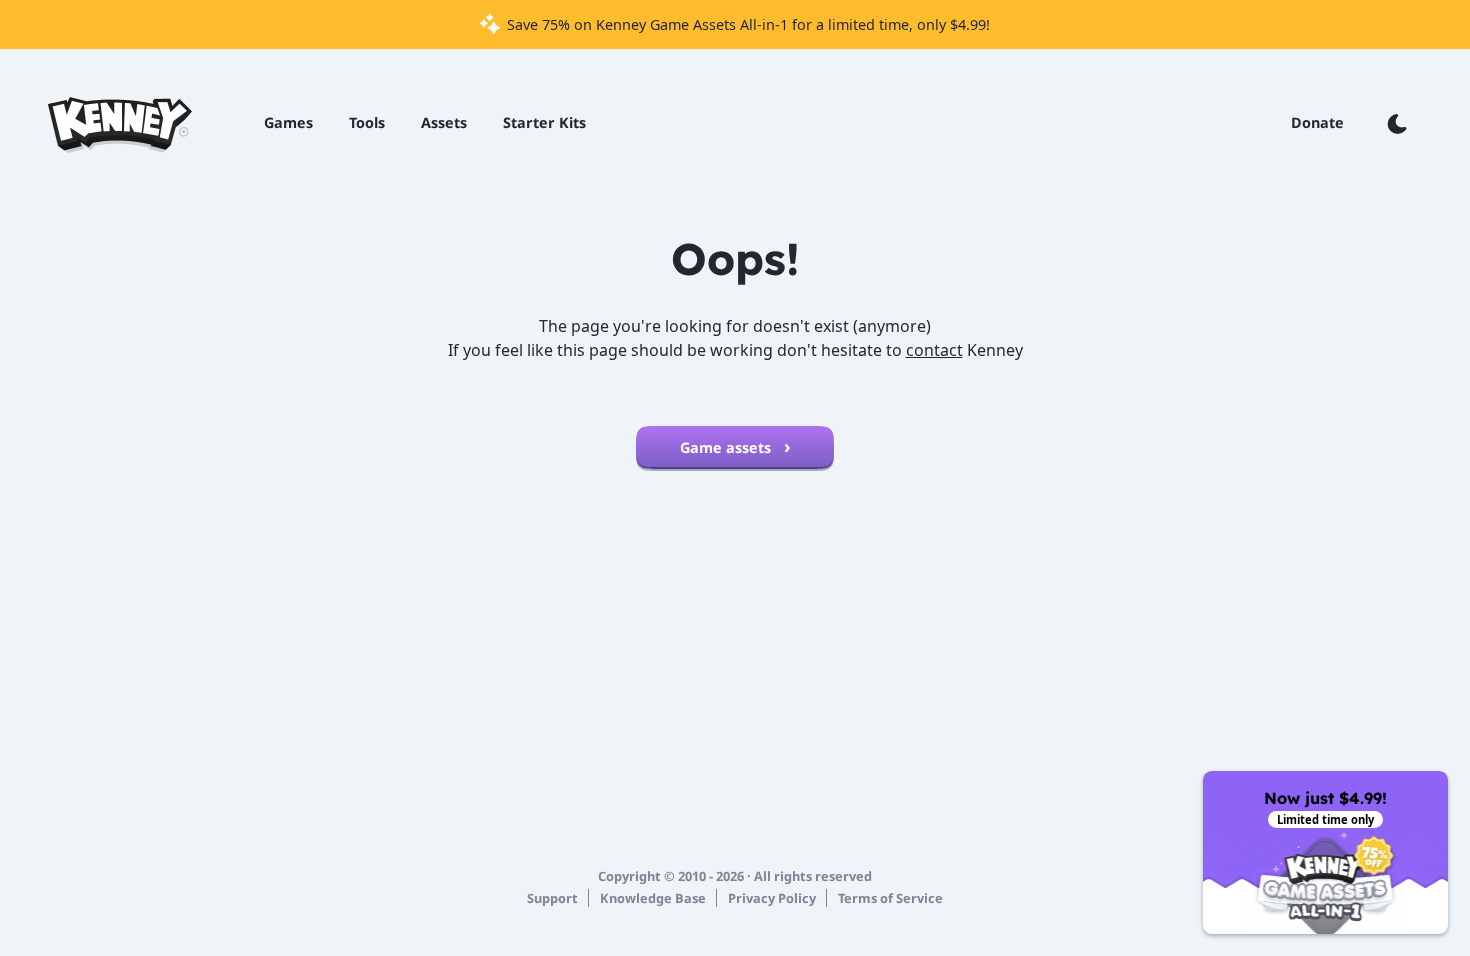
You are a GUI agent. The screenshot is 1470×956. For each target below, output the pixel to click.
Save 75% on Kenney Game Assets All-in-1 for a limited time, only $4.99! (746, 24)
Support (552, 898)
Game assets (727, 447)
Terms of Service (890, 898)
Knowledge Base (653, 898)
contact (934, 350)
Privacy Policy (772, 898)
